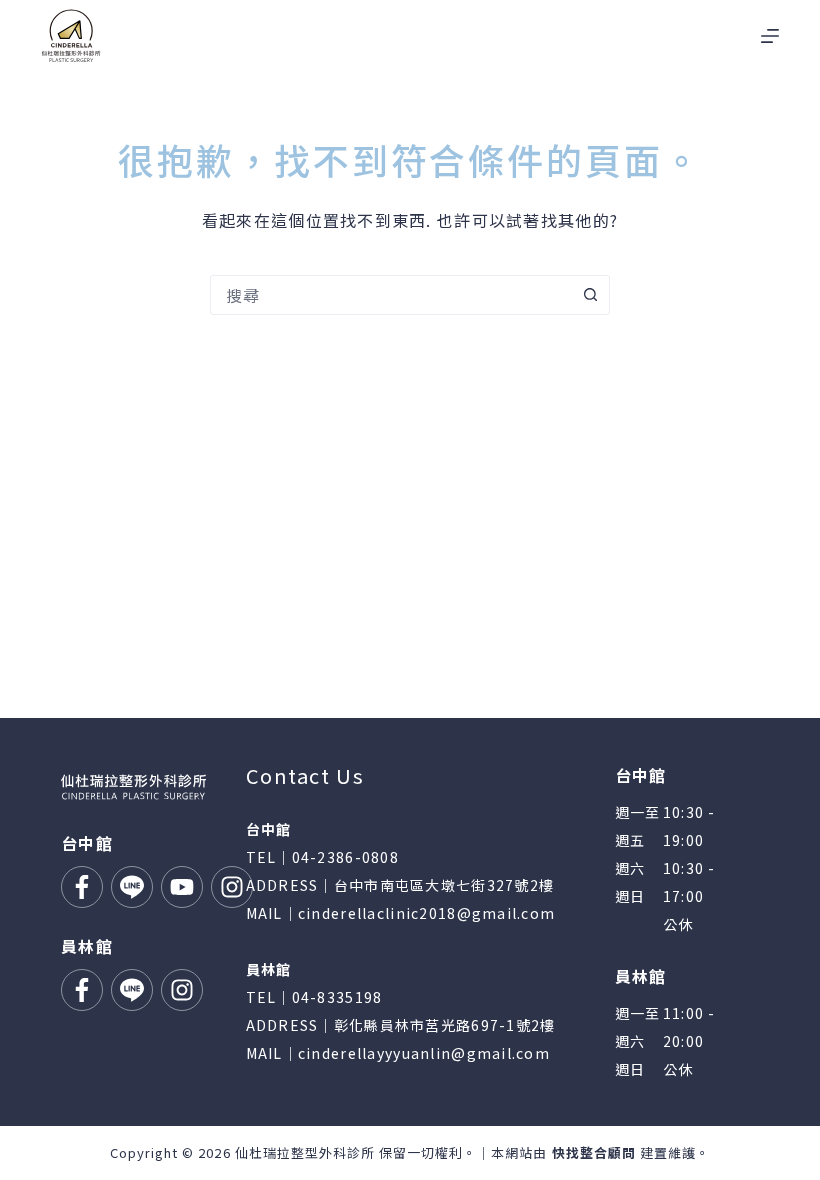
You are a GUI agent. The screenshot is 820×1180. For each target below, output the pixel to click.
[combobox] (391, 295)
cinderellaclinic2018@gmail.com (426, 913)
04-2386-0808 (345, 857)
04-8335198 (337, 997)
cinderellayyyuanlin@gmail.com (424, 1053)
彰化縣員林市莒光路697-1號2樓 (445, 1025)
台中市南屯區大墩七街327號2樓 (444, 885)
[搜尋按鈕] (590, 295)
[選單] (770, 36)
